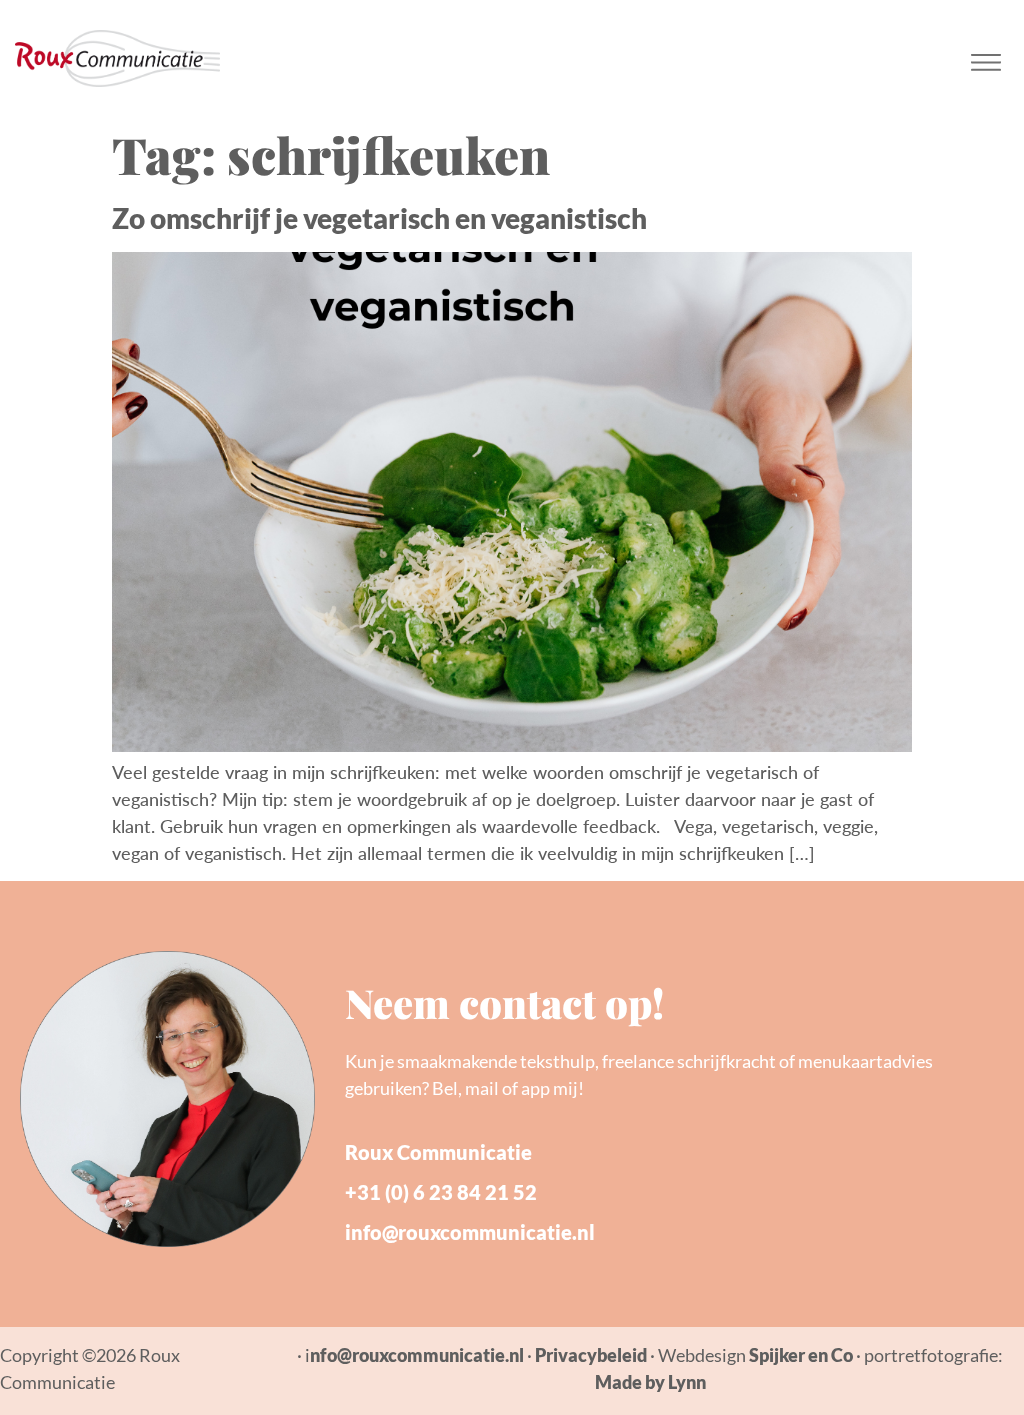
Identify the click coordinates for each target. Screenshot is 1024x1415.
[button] (986, 58)
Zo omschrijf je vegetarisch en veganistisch (379, 218)
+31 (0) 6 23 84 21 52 (441, 1192)
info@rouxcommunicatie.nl (470, 1232)
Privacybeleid (591, 1355)
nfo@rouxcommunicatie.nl (417, 1355)
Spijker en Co (801, 1355)
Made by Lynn (650, 1382)
